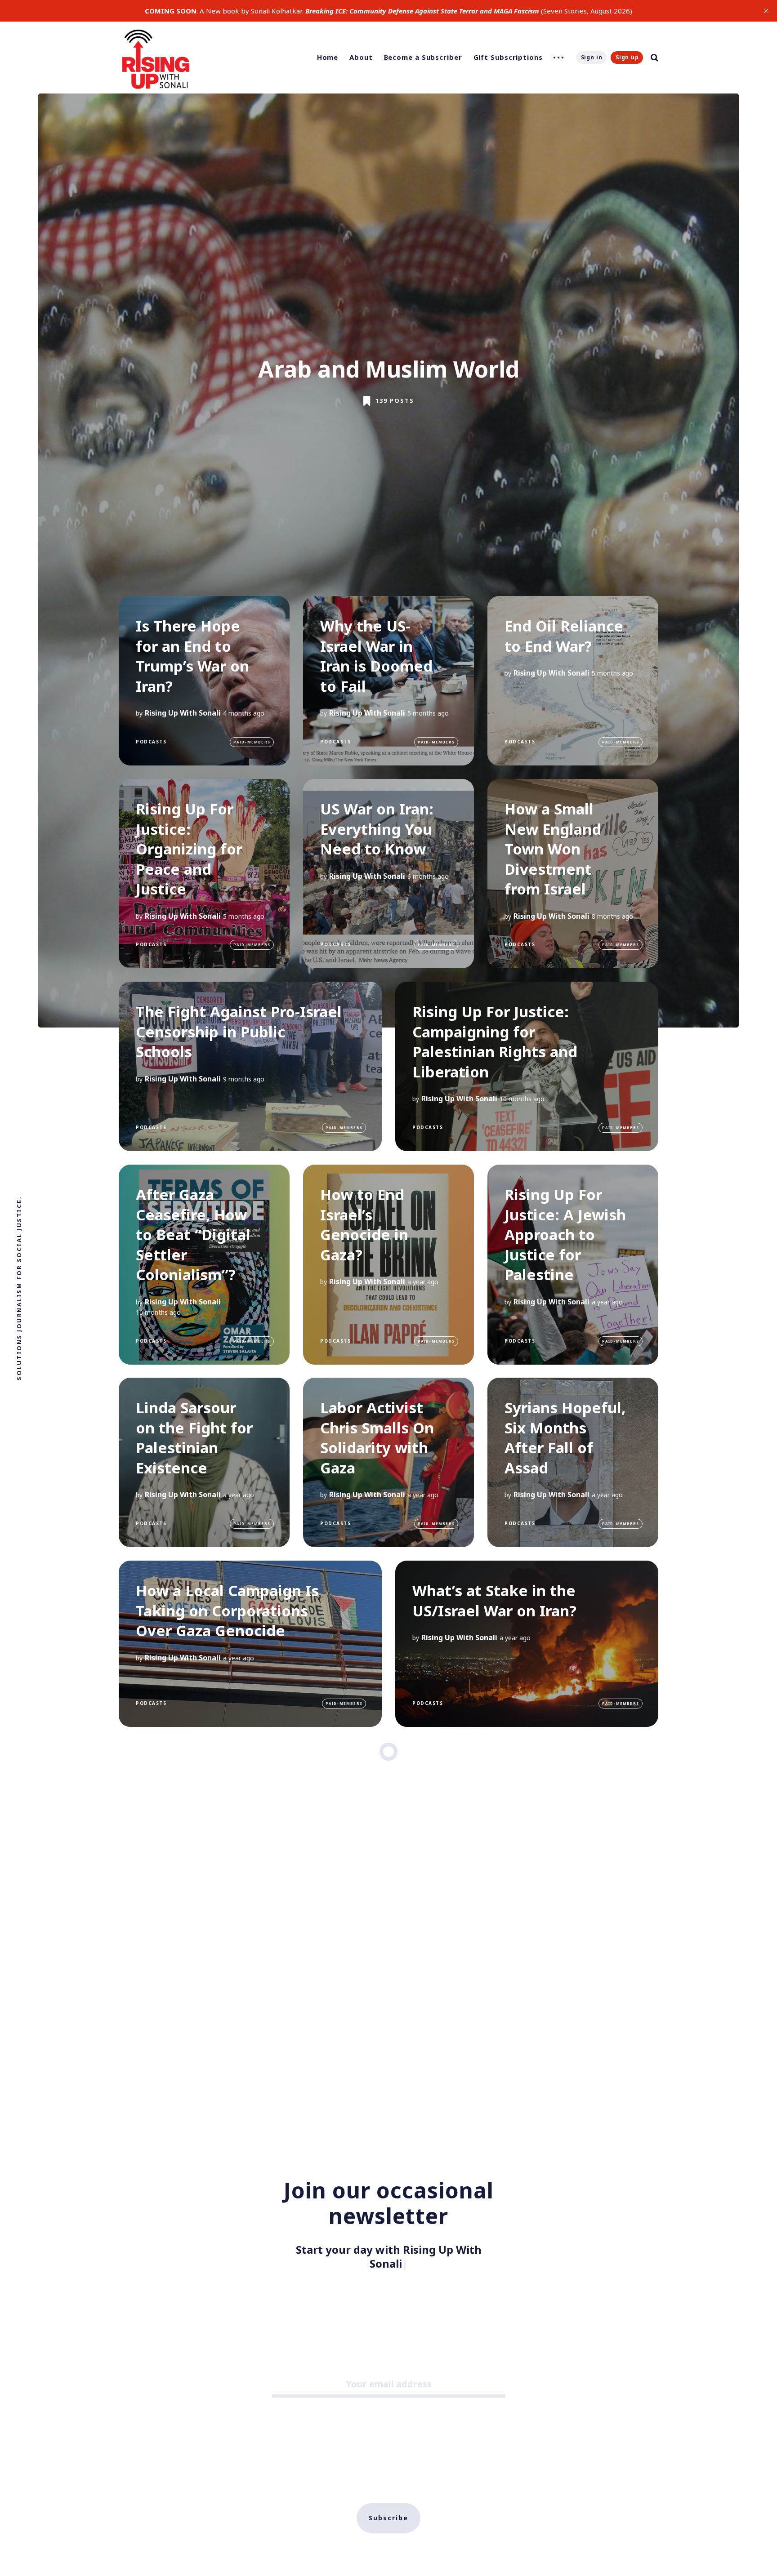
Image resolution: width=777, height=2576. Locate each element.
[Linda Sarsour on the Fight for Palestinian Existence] (204, 1462)
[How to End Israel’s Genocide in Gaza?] (388, 1265)
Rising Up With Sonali (183, 713)
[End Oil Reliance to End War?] (573, 681)
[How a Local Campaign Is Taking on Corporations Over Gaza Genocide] (250, 1644)
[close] (766, 11)
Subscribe (388, 2503)
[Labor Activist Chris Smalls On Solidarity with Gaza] (388, 1462)
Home (328, 57)
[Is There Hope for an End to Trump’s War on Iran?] (204, 681)
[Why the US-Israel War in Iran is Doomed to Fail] (388, 681)
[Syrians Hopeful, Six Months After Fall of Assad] (573, 1462)
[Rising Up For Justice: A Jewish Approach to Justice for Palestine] (573, 1265)
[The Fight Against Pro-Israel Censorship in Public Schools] (250, 1066)
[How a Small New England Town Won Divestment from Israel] (573, 874)
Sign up (627, 57)
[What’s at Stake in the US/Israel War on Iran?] (527, 1644)
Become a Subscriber (423, 57)
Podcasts (151, 742)
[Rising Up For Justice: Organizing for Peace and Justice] (204, 874)
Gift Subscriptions (508, 57)
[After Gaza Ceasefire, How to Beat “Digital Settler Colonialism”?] (204, 1265)
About (361, 57)
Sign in (592, 57)
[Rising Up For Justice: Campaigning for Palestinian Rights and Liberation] (527, 1066)
